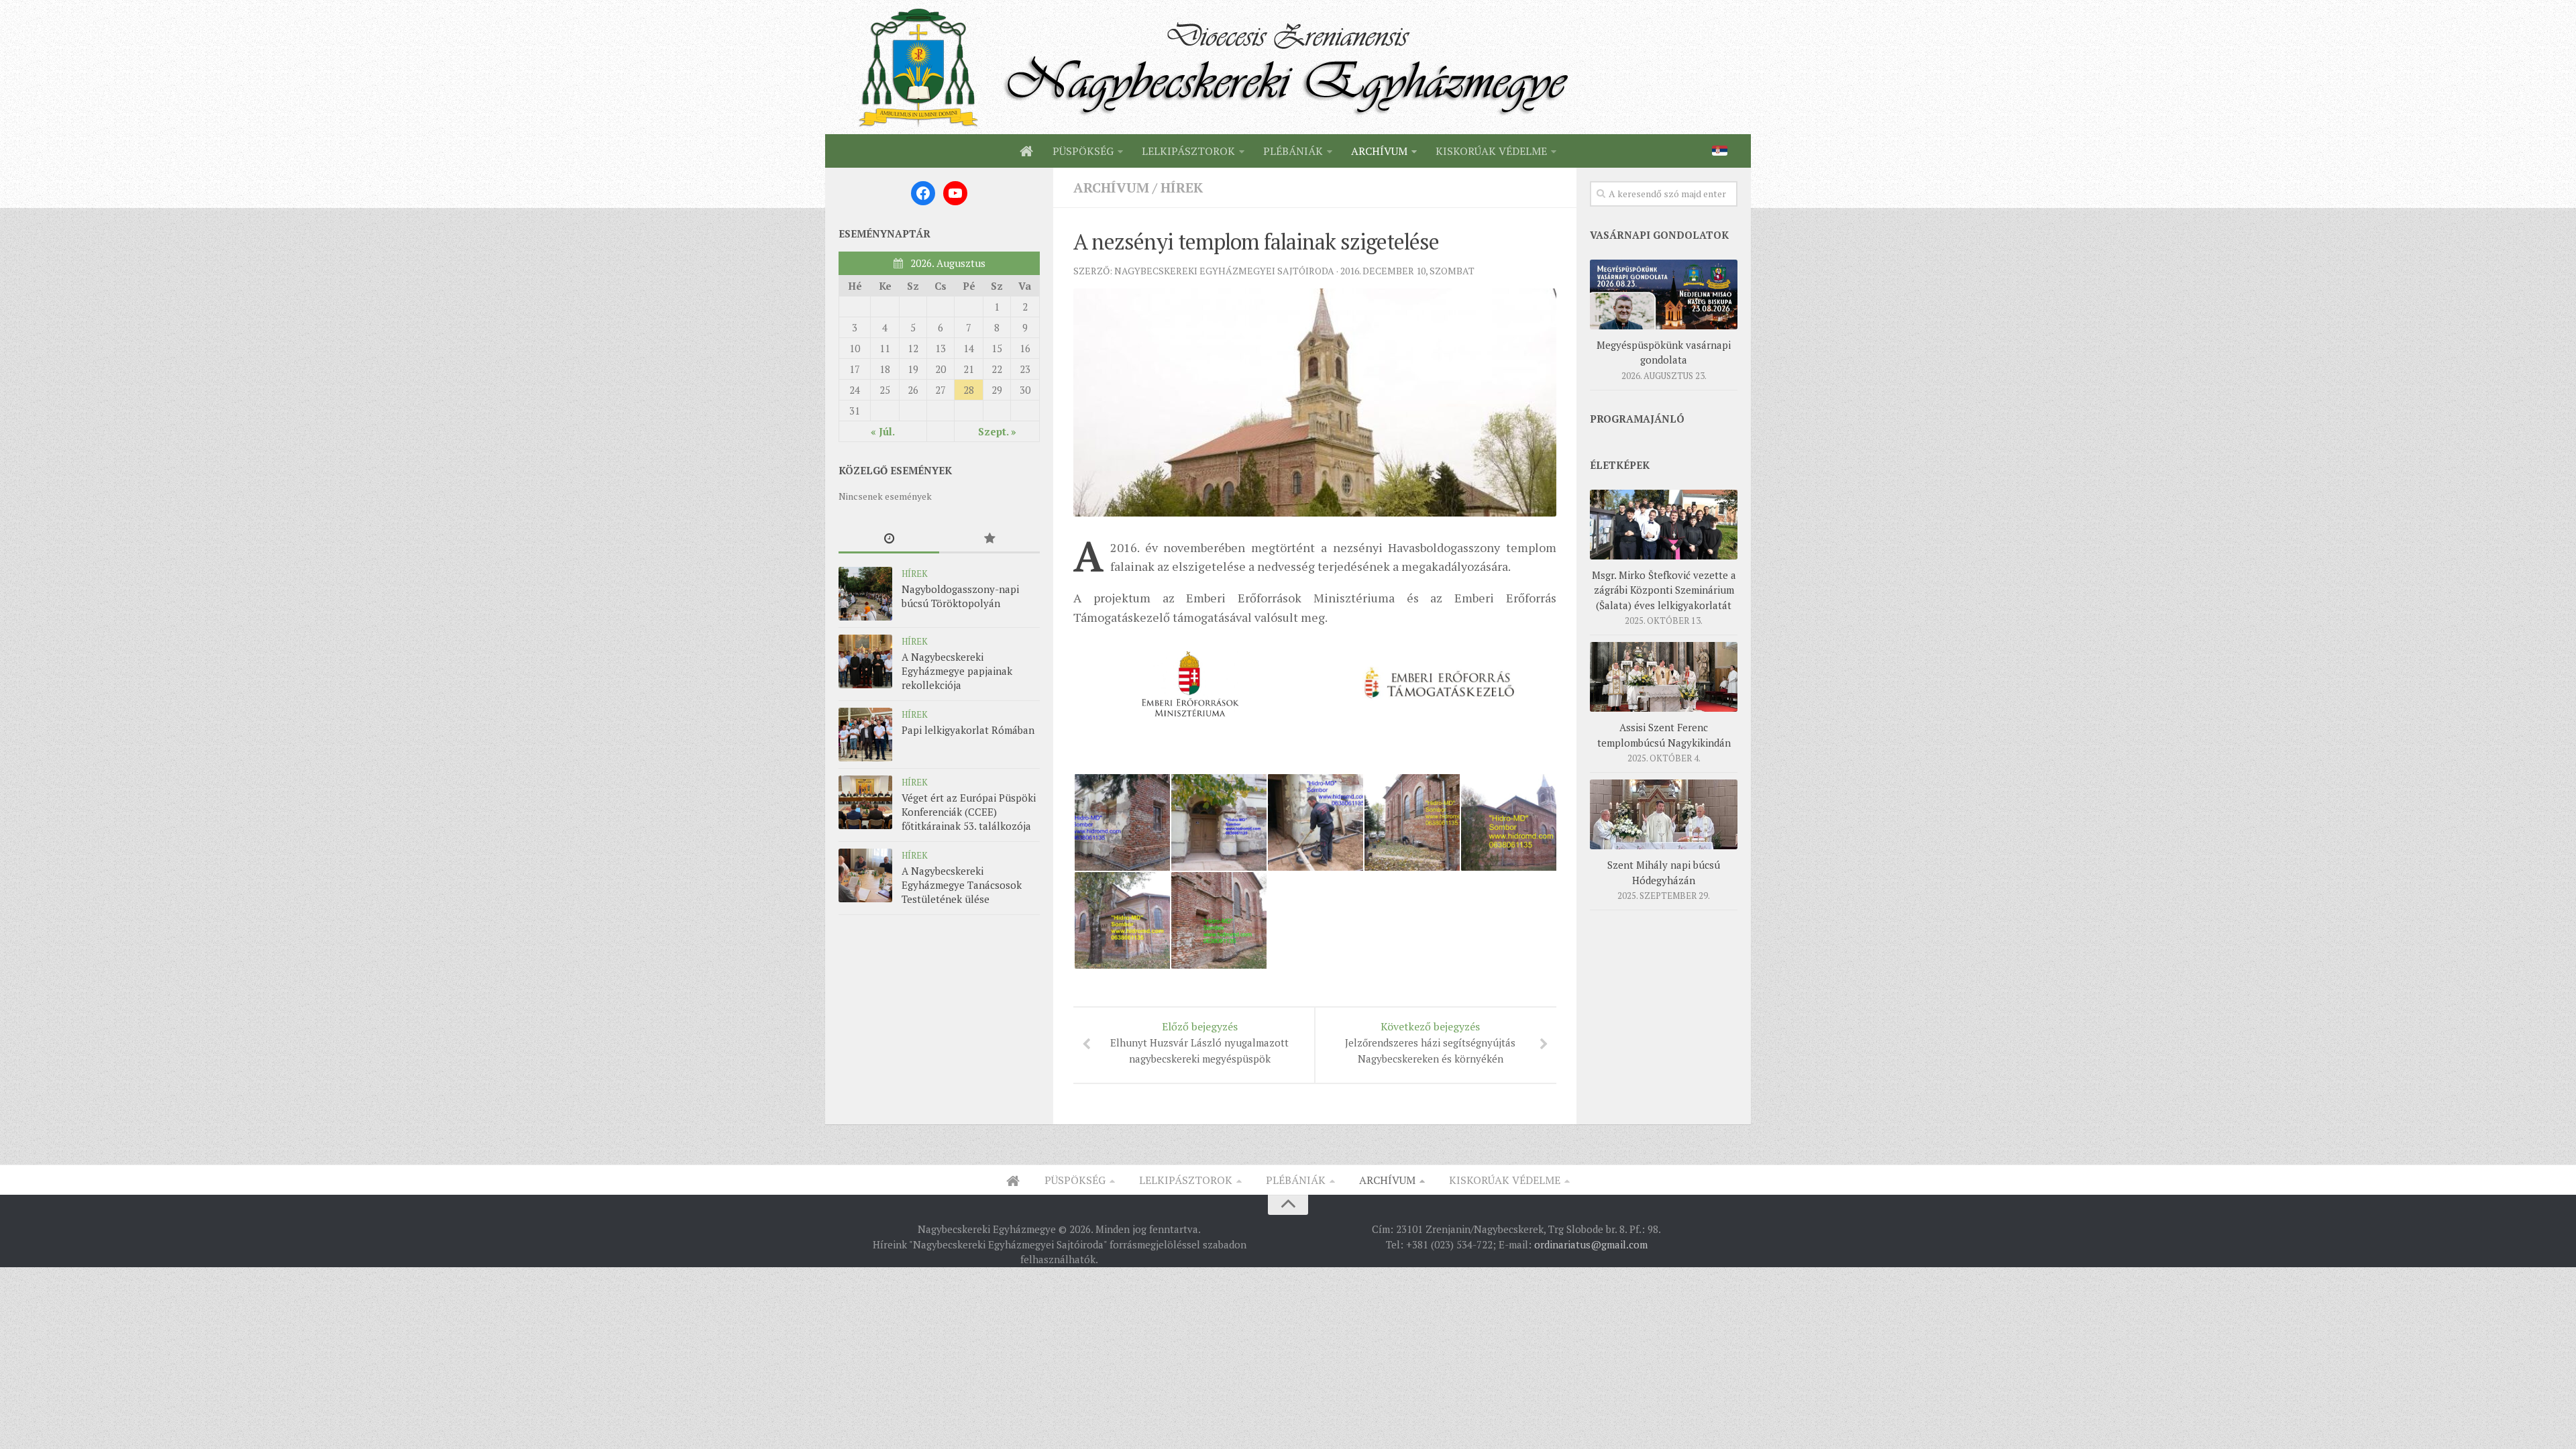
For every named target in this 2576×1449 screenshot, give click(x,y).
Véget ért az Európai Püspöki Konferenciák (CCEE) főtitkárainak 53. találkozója (969, 812)
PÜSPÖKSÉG (1083, 151)
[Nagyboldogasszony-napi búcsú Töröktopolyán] (865, 594)
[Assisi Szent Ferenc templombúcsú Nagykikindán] (1664, 677)
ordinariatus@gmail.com (1591, 1244)
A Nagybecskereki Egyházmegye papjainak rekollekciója (957, 671)
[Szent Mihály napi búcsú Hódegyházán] (1664, 814)
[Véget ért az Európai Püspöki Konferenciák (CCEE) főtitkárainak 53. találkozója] (865, 802)
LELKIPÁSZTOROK (1188, 151)
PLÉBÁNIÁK (1293, 151)
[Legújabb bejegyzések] (889, 539)
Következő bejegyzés (1430, 1042)
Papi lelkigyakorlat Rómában (968, 730)
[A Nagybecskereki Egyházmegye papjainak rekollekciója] (865, 661)
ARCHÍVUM (1379, 151)
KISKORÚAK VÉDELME (1491, 151)
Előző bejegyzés (1199, 1042)
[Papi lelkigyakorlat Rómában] (865, 735)
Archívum (1111, 187)
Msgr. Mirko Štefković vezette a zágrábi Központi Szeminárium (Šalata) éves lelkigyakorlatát (1664, 590)
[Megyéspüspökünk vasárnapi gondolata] (1664, 294)
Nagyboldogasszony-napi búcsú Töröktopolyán (960, 596)
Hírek (1182, 187)
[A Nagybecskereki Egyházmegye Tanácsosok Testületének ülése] (865, 875)
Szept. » (997, 431)
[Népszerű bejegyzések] (989, 539)
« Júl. (883, 431)
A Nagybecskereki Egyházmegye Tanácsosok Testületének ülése (962, 885)
